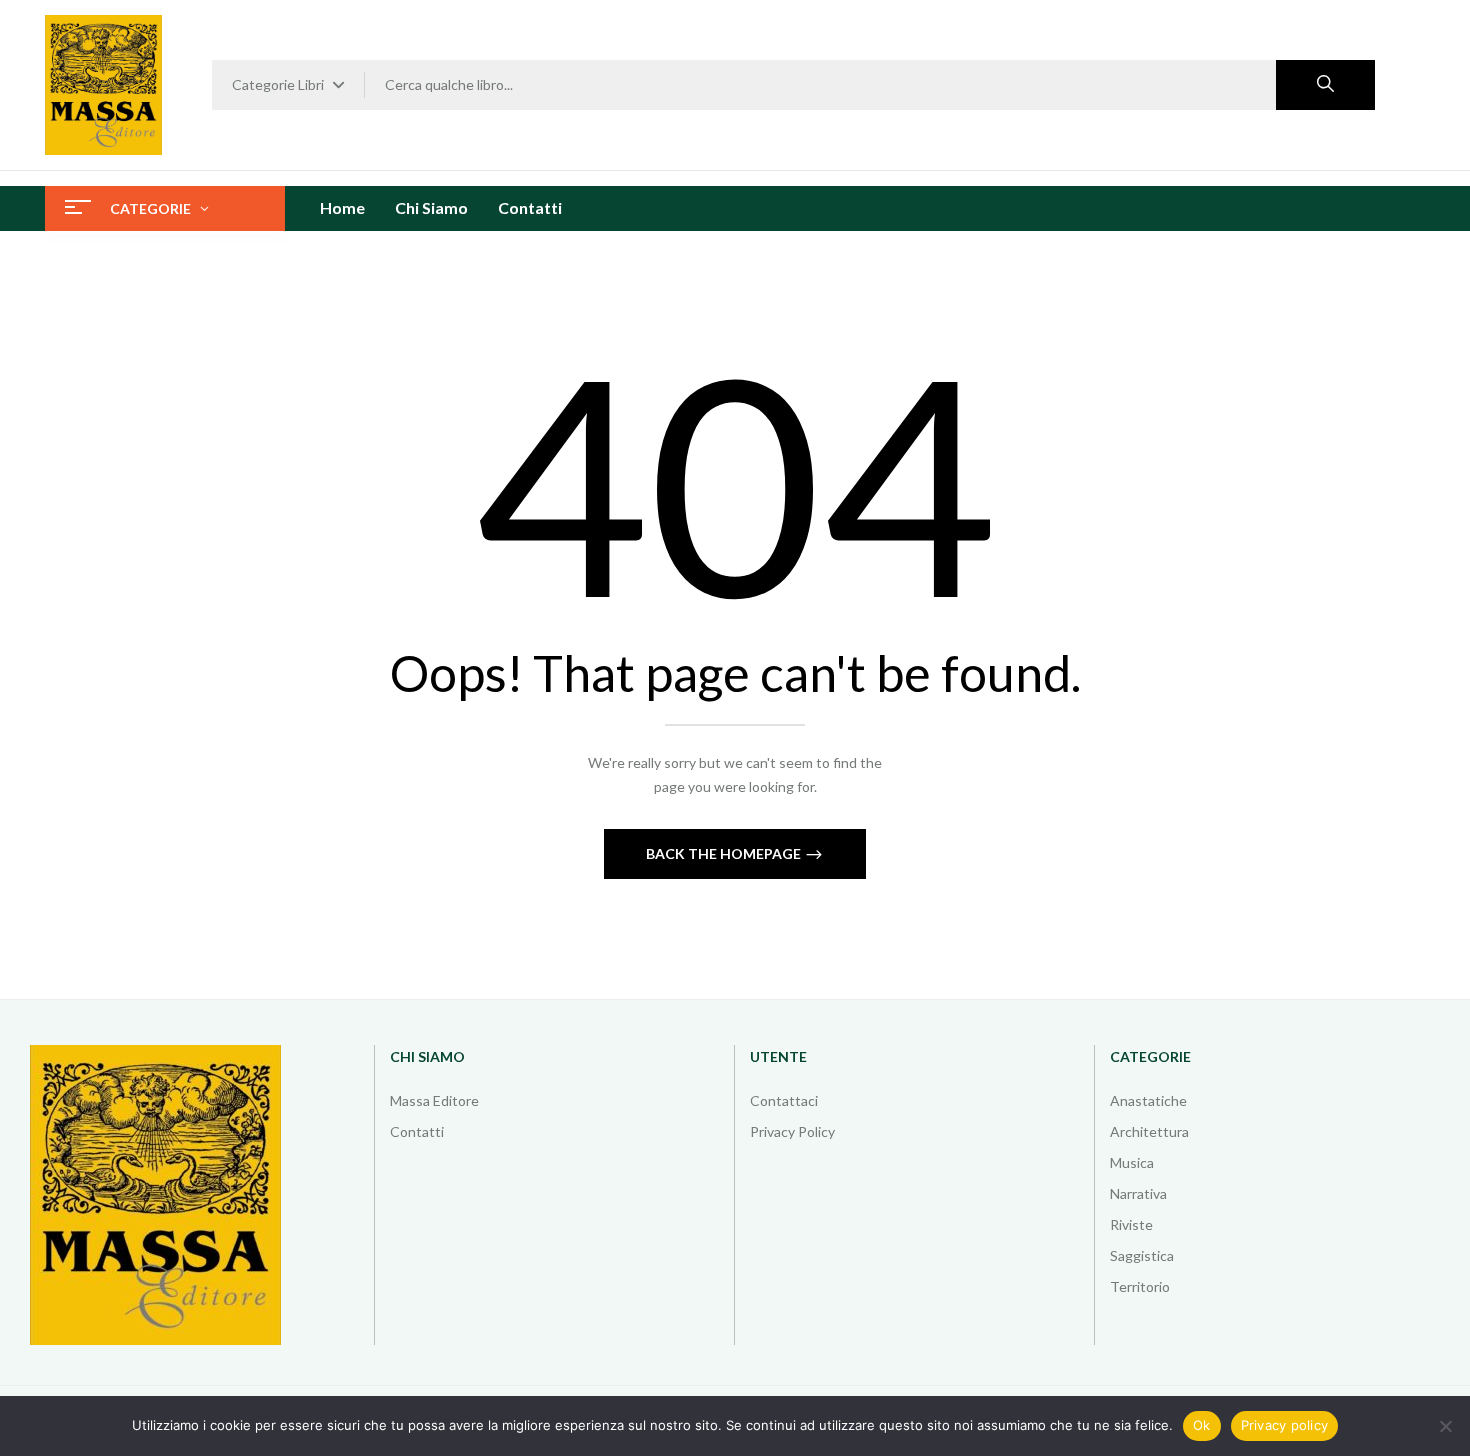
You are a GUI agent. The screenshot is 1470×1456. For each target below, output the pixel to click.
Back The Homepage (725, 853)
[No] (1445, 1426)
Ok (1202, 1425)
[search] (1325, 85)
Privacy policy (1285, 1425)
